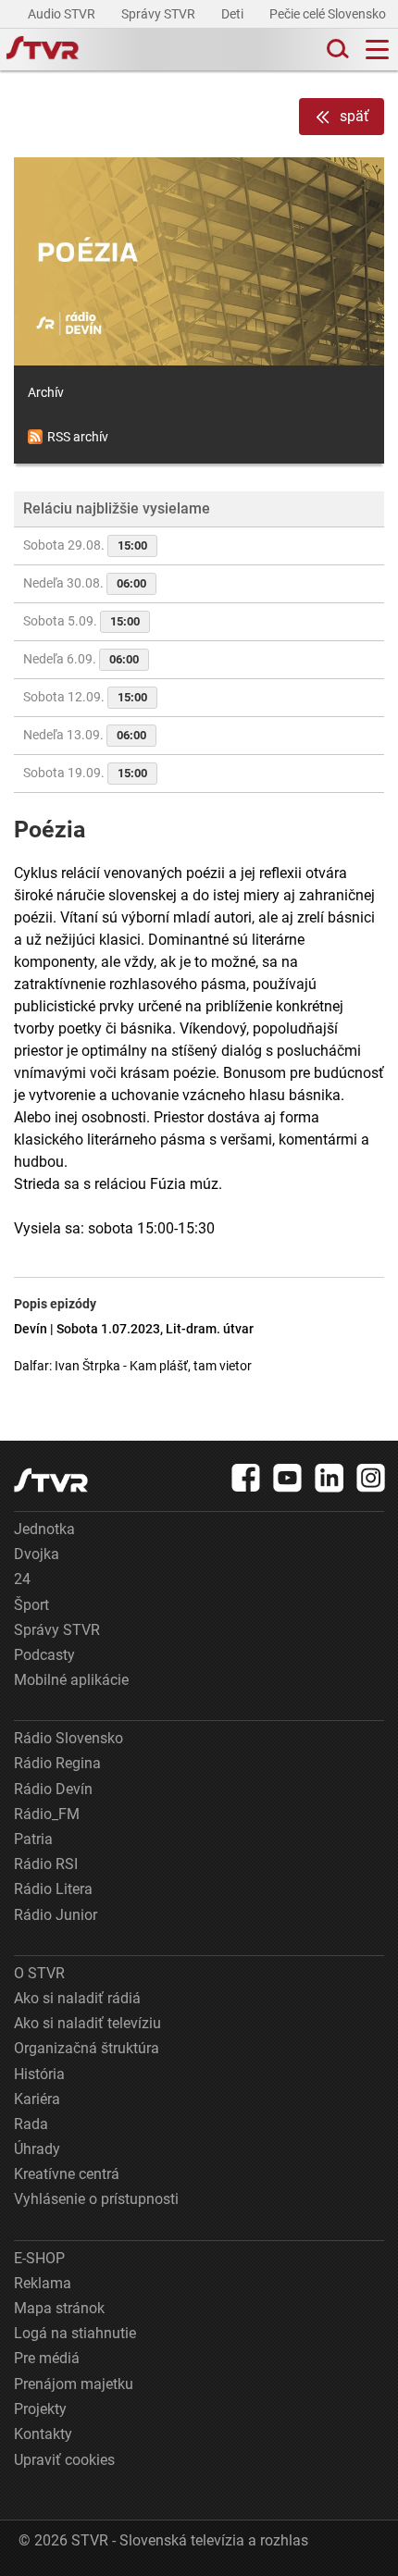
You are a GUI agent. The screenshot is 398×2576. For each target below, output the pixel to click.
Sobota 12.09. (85, 697)
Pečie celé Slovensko (329, 14)
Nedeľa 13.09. (85, 735)
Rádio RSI (46, 1864)
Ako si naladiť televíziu (87, 2023)
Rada (31, 2124)
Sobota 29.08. (85, 545)
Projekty (40, 2409)
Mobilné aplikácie (71, 1680)
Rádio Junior (56, 1915)
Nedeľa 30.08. (85, 583)
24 (22, 1579)
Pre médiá (47, 2358)
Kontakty (43, 2434)
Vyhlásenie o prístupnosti (96, 2199)
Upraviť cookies (64, 2460)
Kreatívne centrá (67, 2174)
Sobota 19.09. (85, 773)
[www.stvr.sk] (51, 1480)
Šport (31, 1605)
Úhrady (37, 2149)
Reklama (43, 2283)
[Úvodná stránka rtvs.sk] (43, 50)
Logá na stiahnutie (75, 2333)
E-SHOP (39, 2258)
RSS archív (78, 437)
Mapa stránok (59, 2308)
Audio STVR (63, 14)
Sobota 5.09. (81, 621)
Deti (234, 14)
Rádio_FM (47, 1814)
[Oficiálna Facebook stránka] (246, 1478)
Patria (33, 1839)
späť (354, 116)
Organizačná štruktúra (87, 2048)
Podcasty (44, 1655)
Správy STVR (160, 14)
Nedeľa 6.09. (81, 659)
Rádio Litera (53, 1889)
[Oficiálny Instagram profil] (371, 1478)
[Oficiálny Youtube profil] (288, 1478)
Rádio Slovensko (68, 1738)
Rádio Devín (53, 1789)
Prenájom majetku (74, 2384)
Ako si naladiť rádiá (77, 1998)
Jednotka (44, 1529)
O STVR (39, 1973)
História (39, 2074)
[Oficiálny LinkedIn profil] (330, 1478)
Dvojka (37, 1554)
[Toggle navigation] (377, 50)
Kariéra (37, 2099)
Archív (46, 392)
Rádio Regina (57, 1763)
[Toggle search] (336, 50)
